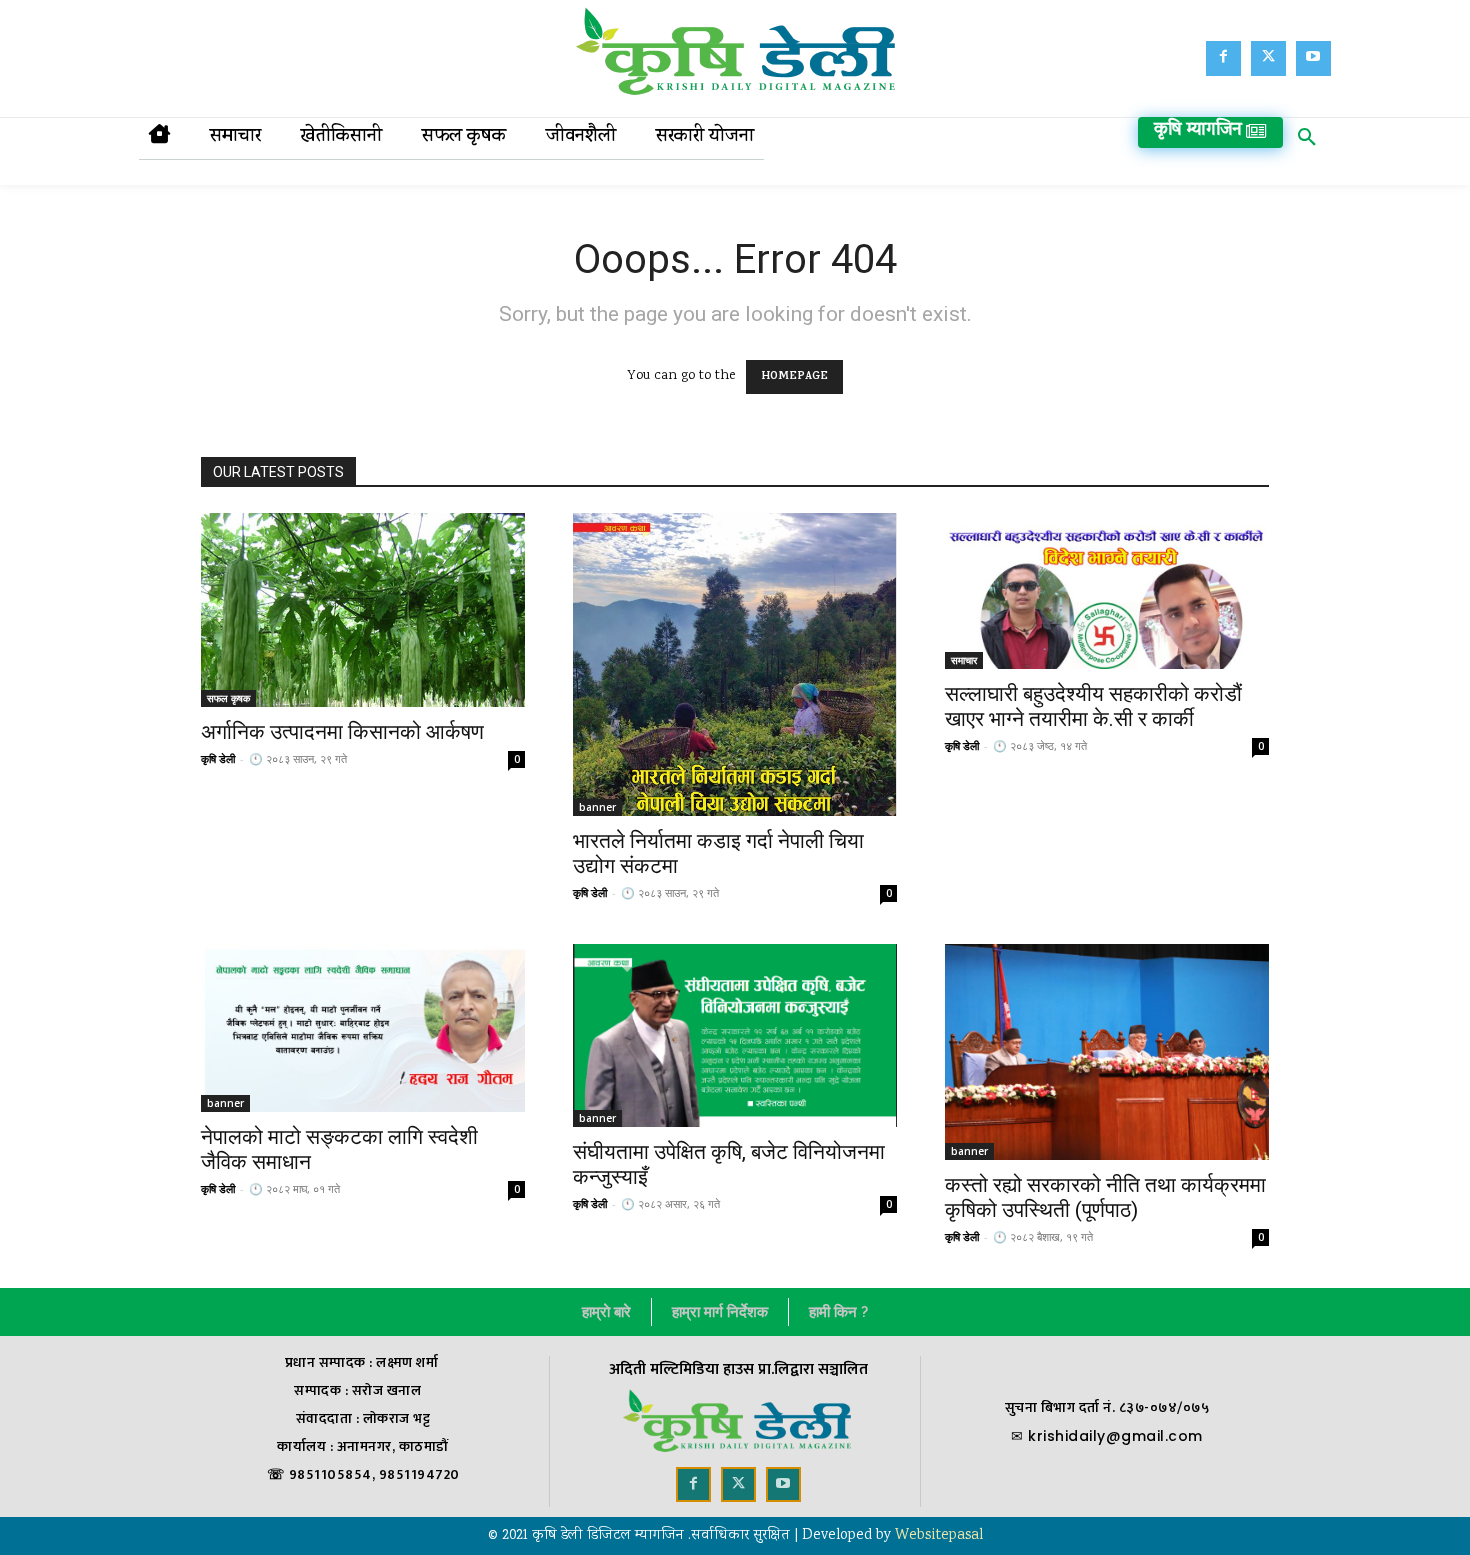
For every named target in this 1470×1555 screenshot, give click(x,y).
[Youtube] (1313, 58)
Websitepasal (939, 1536)
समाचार (964, 660)
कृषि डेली (218, 758)
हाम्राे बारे (606, 1312)
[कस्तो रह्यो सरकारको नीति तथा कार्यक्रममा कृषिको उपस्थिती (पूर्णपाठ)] (1107, 1052)
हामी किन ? (838, 1312)
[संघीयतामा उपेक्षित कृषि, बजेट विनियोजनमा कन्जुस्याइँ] (735, 1035)
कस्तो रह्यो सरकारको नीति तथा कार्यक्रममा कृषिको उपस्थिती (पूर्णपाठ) (1105, 1197)
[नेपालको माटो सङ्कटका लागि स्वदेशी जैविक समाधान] (363, 1027)
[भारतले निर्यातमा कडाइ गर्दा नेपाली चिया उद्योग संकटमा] (735, 664)
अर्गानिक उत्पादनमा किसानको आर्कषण (342, 732)
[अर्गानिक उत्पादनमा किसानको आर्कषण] (363, 610)
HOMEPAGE (794, 377)
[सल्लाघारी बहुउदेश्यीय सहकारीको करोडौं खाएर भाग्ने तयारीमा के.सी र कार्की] (1107, 591)
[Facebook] (1223, 58)
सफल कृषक (228, 698)
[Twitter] (1268, 58)
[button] (1307, 141)
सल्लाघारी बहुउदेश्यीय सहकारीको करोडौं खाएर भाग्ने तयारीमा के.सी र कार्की (1093, 706)
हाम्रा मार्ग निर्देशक (720, 1312)
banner (597, 807)
